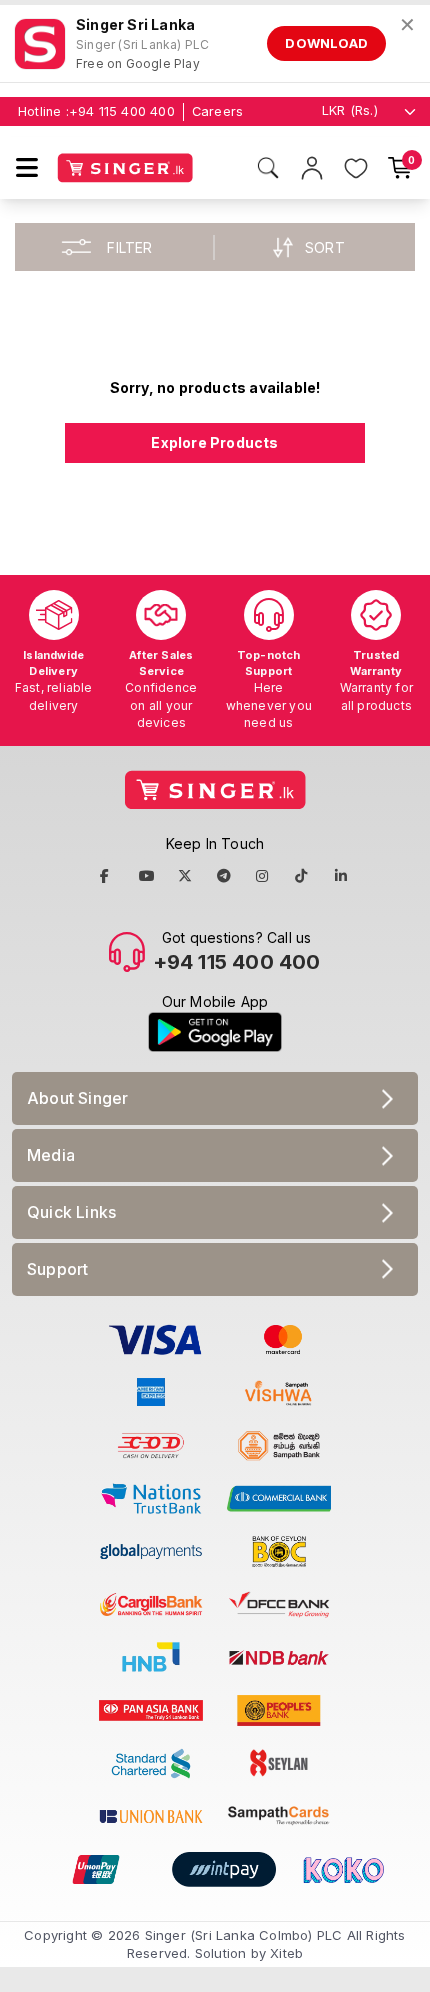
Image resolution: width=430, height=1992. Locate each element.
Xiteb (286, 1953)
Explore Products (214, 442)
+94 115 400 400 (122, 111)
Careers (217, 111)
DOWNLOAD (326, 43)
